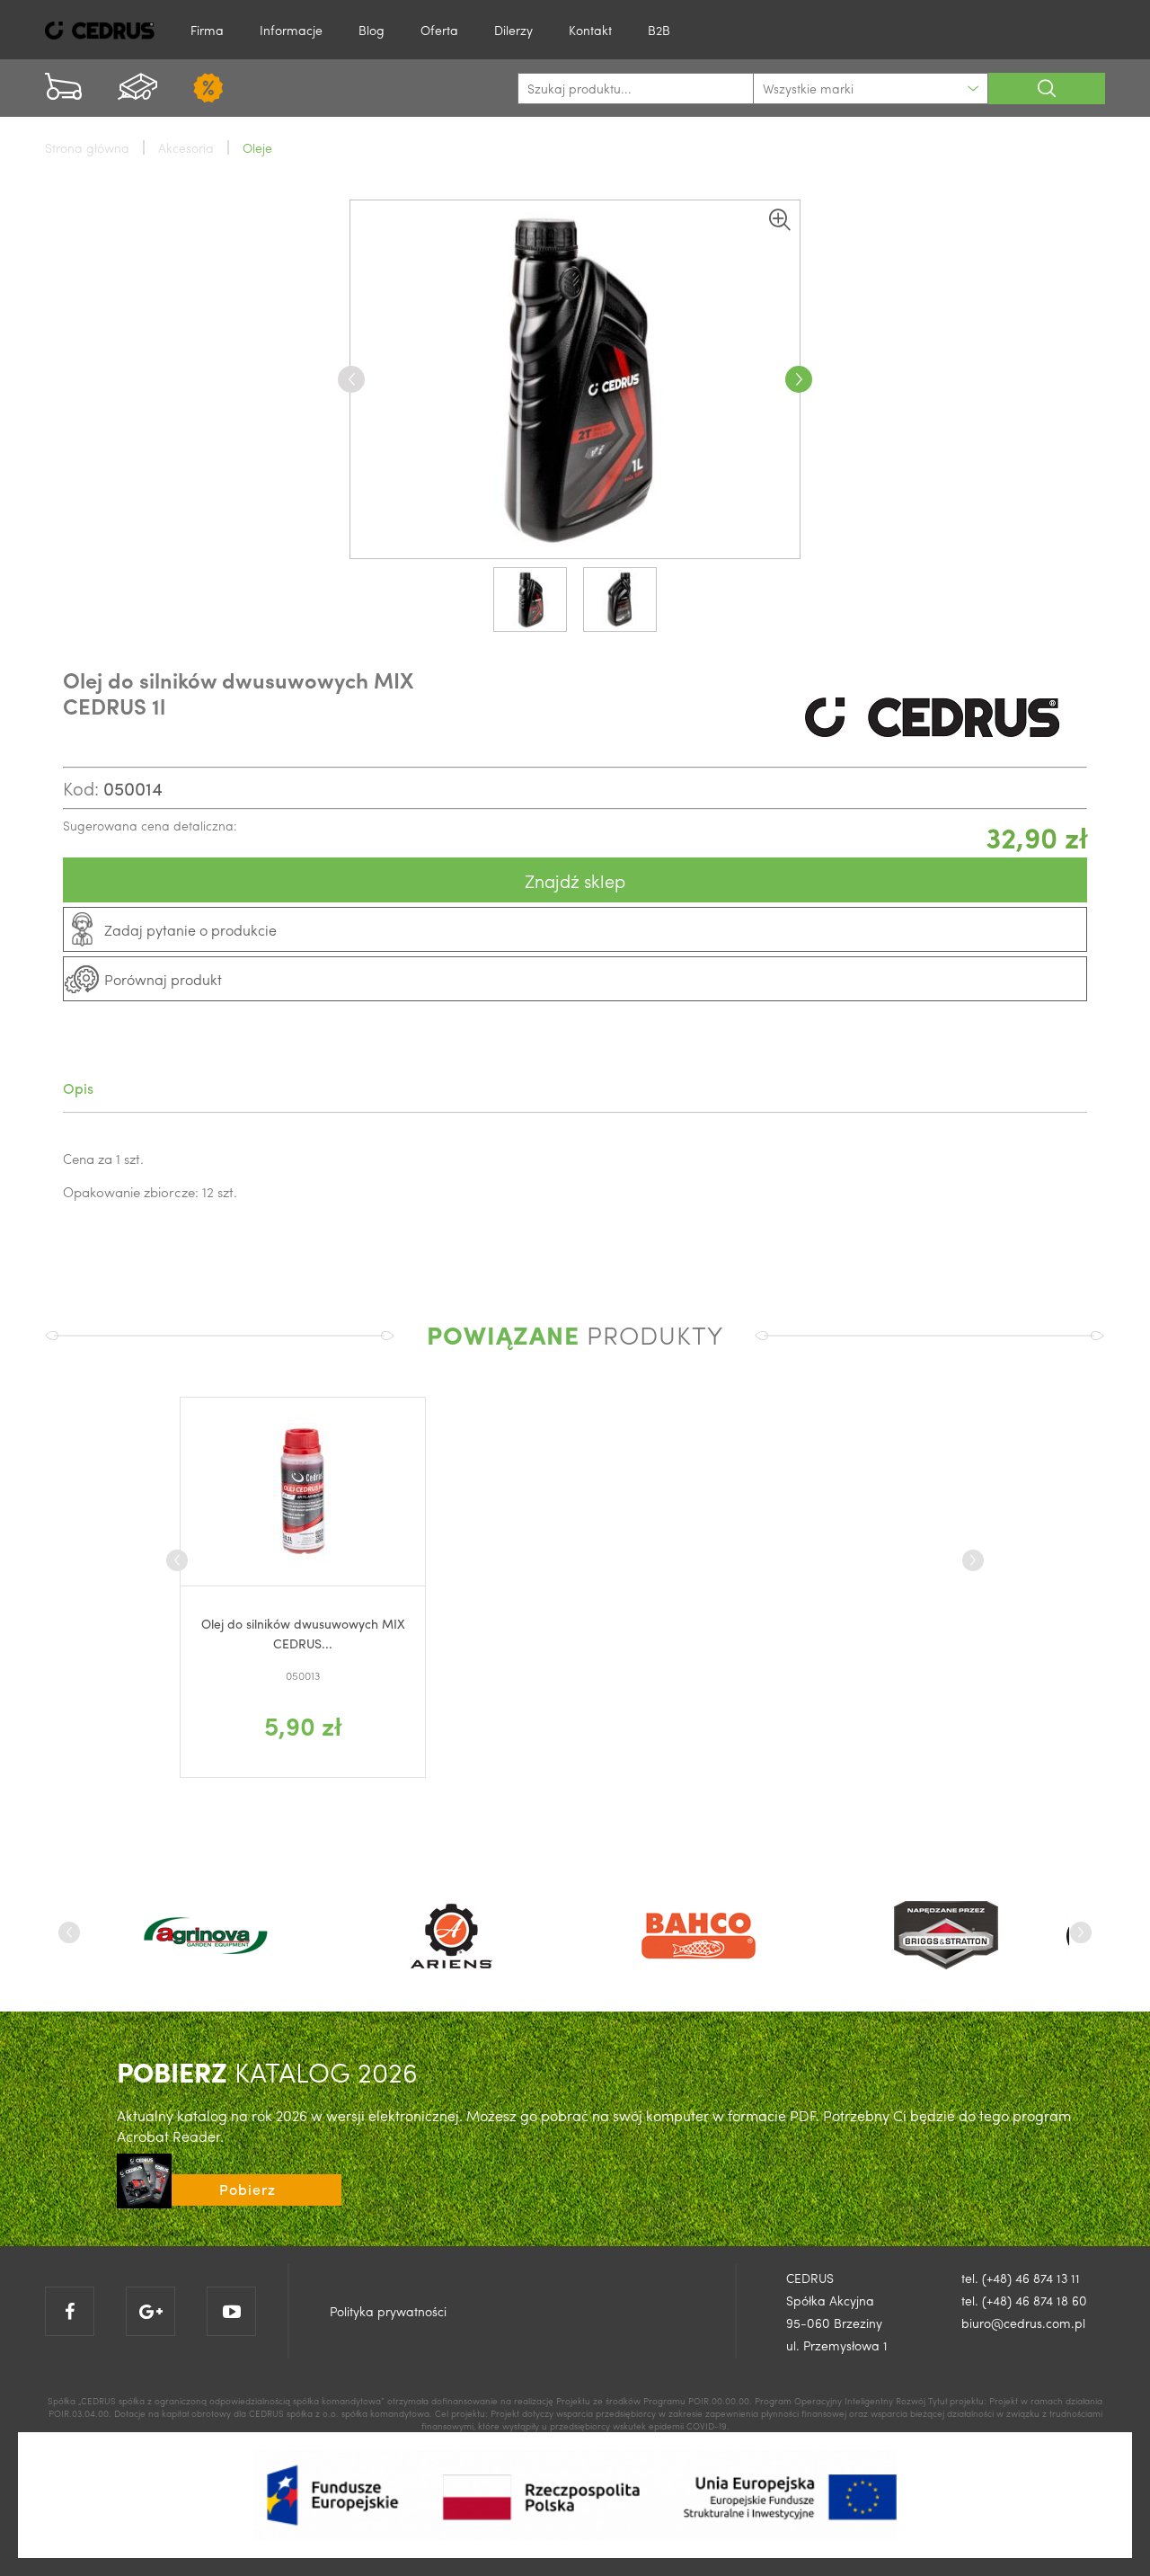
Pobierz (248, 2189)
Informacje (291, 30)
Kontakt (590, 30)
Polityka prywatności (388, 2311)
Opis (78, 1088)
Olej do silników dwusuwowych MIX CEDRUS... (303, 1633)
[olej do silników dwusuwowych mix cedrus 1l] (575, 379)
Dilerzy (513, 30)
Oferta (439, 30)
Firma (207, 30)
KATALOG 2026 (267, 2071)
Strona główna (87, 147)
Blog (372, 30)
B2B (659, 30)
